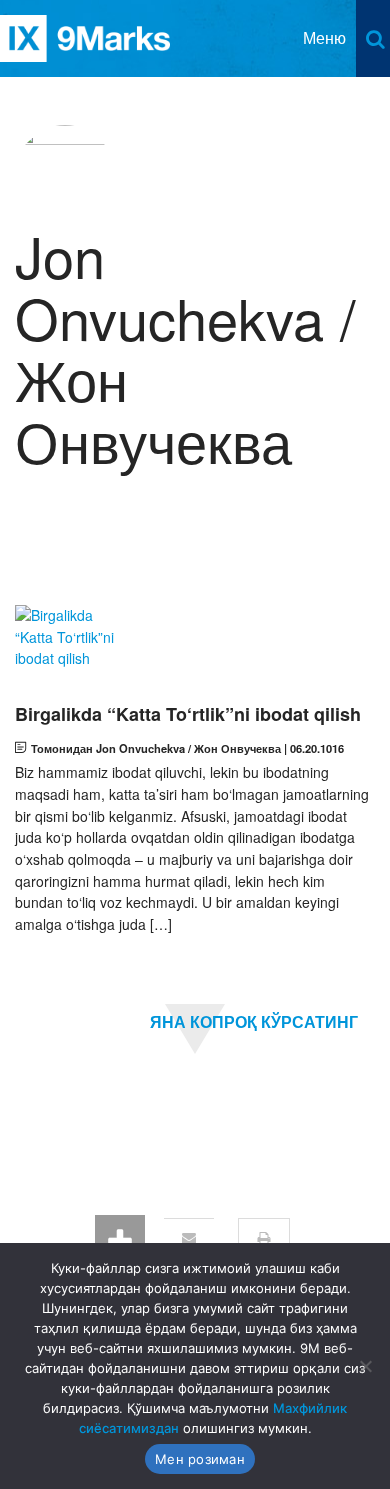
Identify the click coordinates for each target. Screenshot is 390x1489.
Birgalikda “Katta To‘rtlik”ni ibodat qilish (188, 715)
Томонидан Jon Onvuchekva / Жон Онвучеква (156, 748)
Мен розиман (200, 1459)
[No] (365, 1366)
